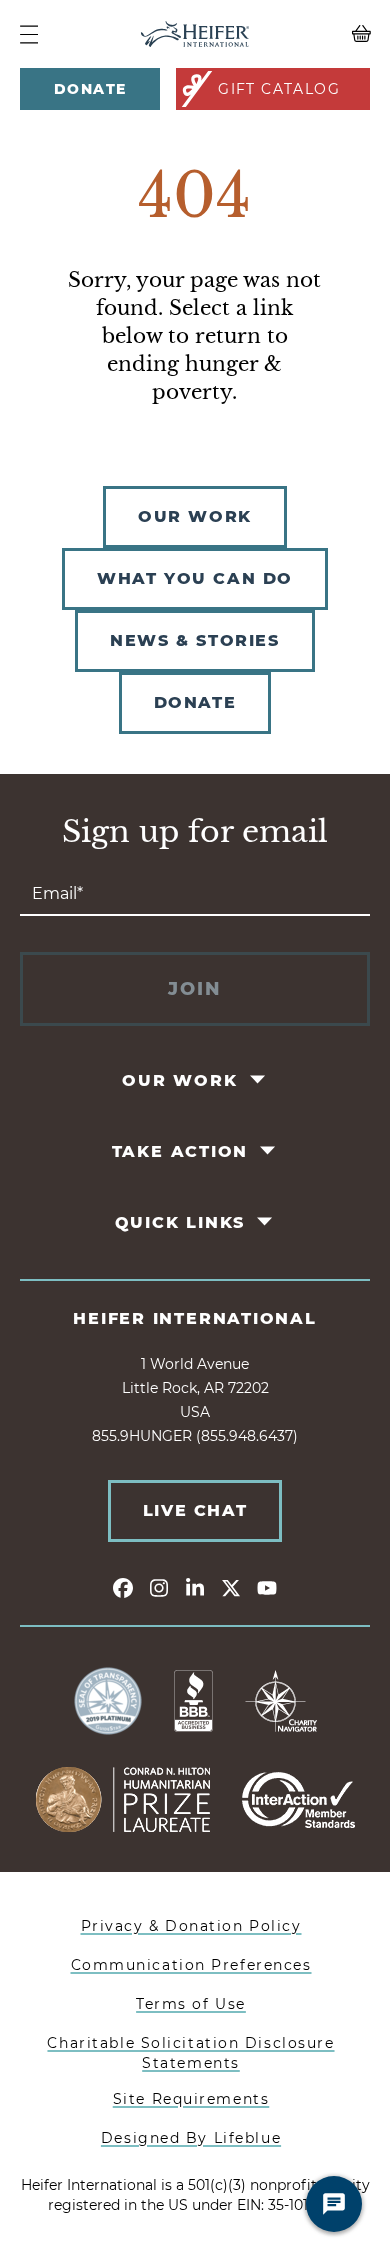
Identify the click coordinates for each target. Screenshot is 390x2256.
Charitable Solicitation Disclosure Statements (190, 2053)
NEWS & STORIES (194, 640)
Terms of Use (191, 2004)
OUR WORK (195, 516)
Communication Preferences (191, 1965)
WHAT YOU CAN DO (195, 578)
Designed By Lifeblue (191, 2138)
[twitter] (231, 1587)
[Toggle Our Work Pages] (258, 1080)
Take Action (180, 1151)
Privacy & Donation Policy (191, 1926)
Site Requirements (191, 2099)
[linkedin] (195, 1587)
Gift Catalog (279, 89)
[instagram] (159, 1587)
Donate (90, 89)
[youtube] (267, 1587)
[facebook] (123, 1587)
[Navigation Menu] (29, 34)
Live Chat (195, 1510)
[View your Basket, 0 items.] (327, 34)
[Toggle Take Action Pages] (269, 1151)
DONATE (195, 702)
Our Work (179, 1080)
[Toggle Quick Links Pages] (266, 1222)
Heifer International (195, 1318)
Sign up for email (195, 832)
